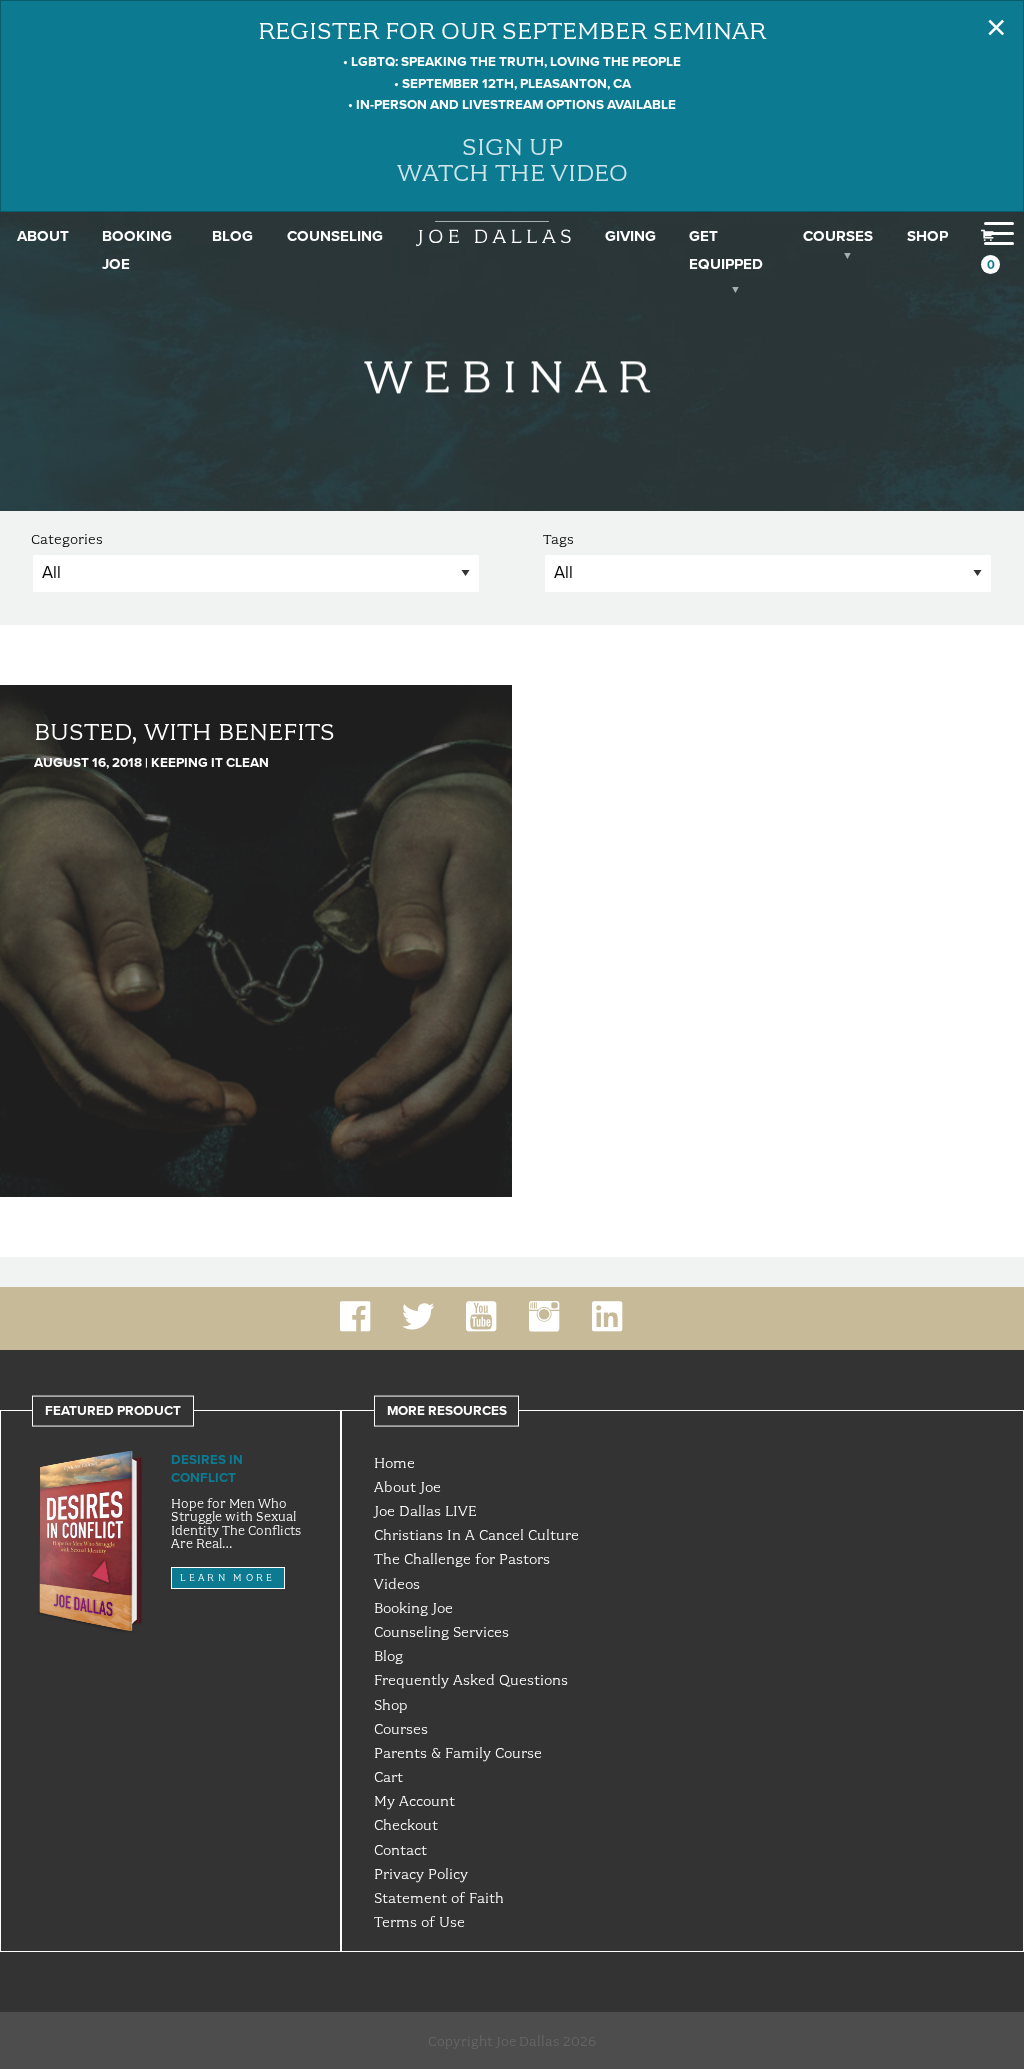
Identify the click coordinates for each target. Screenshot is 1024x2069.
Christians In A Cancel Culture (476, 1535)
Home (394, 1463)
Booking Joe (413, 1608)
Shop (927, 236)
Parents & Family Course (458, 1753)
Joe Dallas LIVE (425, 1511)
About (43, 236)
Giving (630, 236)
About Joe (407, 1487)
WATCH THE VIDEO (512, 172)
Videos (397, 1584)
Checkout (406, 1825)
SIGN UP (512, 146)
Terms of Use (419, 1922)
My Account (414, 1801)
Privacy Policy (421, 1874)
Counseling (335, 236)
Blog (232, 236)
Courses (838, 236)
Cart (388, 1777)
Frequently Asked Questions (471, 1680)
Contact (400, 1850)
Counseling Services (441, 1632)
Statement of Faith (439, 1898)
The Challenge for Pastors (462, 1559)
